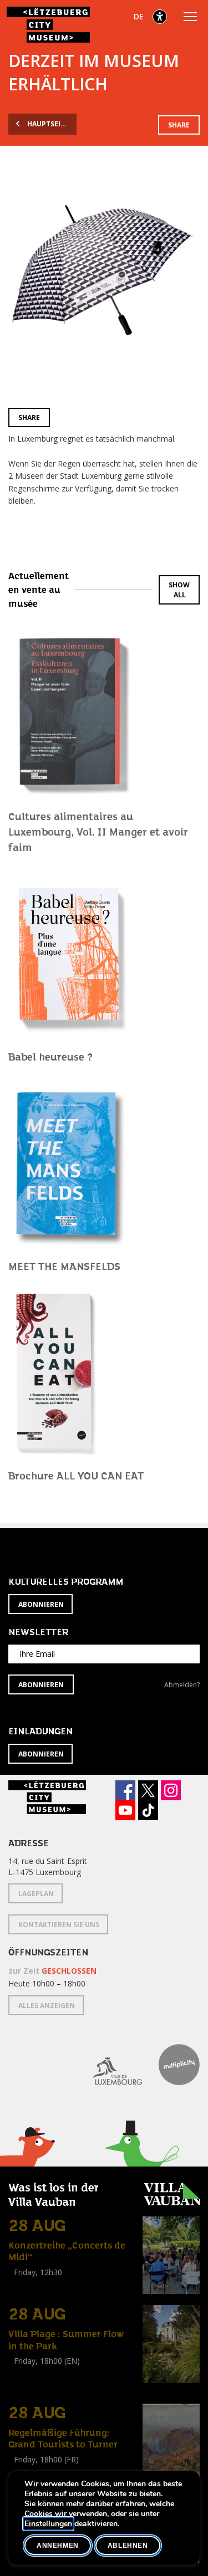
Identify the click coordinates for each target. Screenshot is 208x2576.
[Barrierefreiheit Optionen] (160, 17)
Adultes (24, 2386)
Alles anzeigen (47, 2006)
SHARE (179, 125)
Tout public (31, 2284)
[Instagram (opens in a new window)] (171, 1790)
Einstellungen (48, 2524)
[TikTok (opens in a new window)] (148, 1810)
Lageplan (36, 1894)
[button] (142, 2164)
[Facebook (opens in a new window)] (125, 1790)
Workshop (27, 2373)
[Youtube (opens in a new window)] (125, 1810)
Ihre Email (37, 1654)
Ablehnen (128, 2546)
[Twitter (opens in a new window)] (148, 1790)
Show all (179, 590)
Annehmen (58, 2546)
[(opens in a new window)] (109, 2065)
